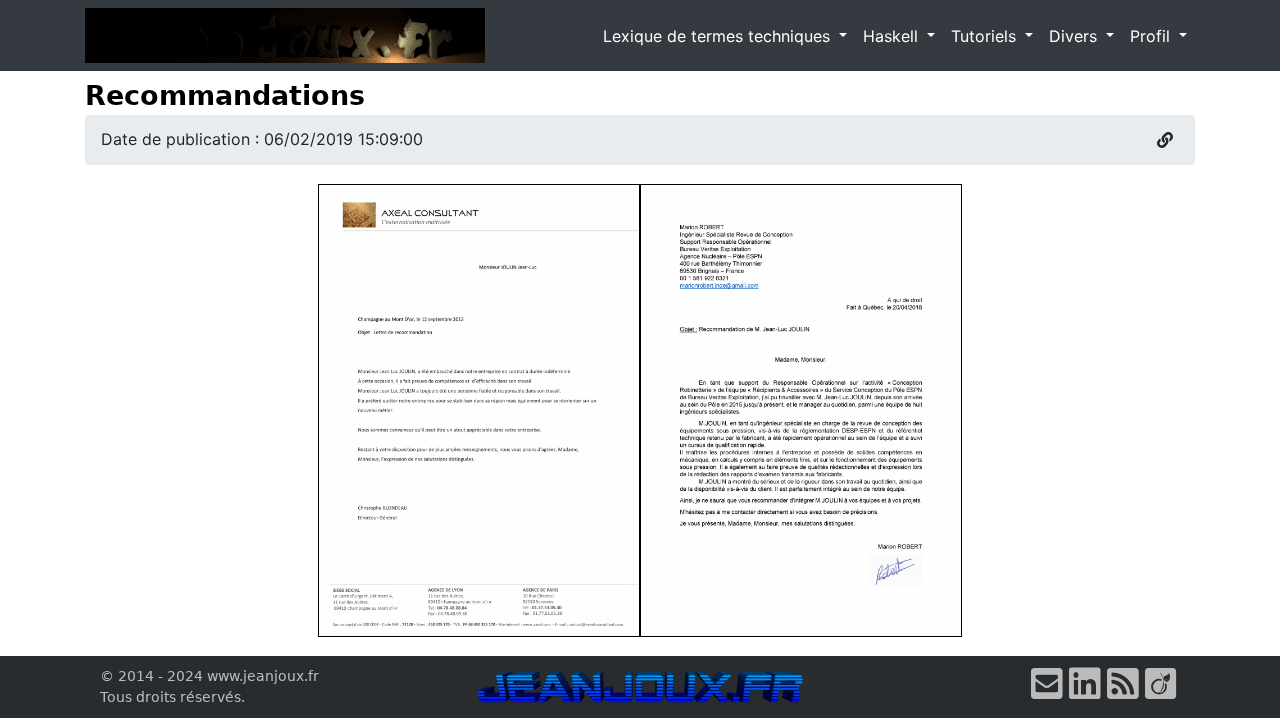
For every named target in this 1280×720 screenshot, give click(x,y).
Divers (1075, 36)
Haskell (893, 36)
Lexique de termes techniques (719, 36)
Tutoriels (986, 36)
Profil (1152, 36)
